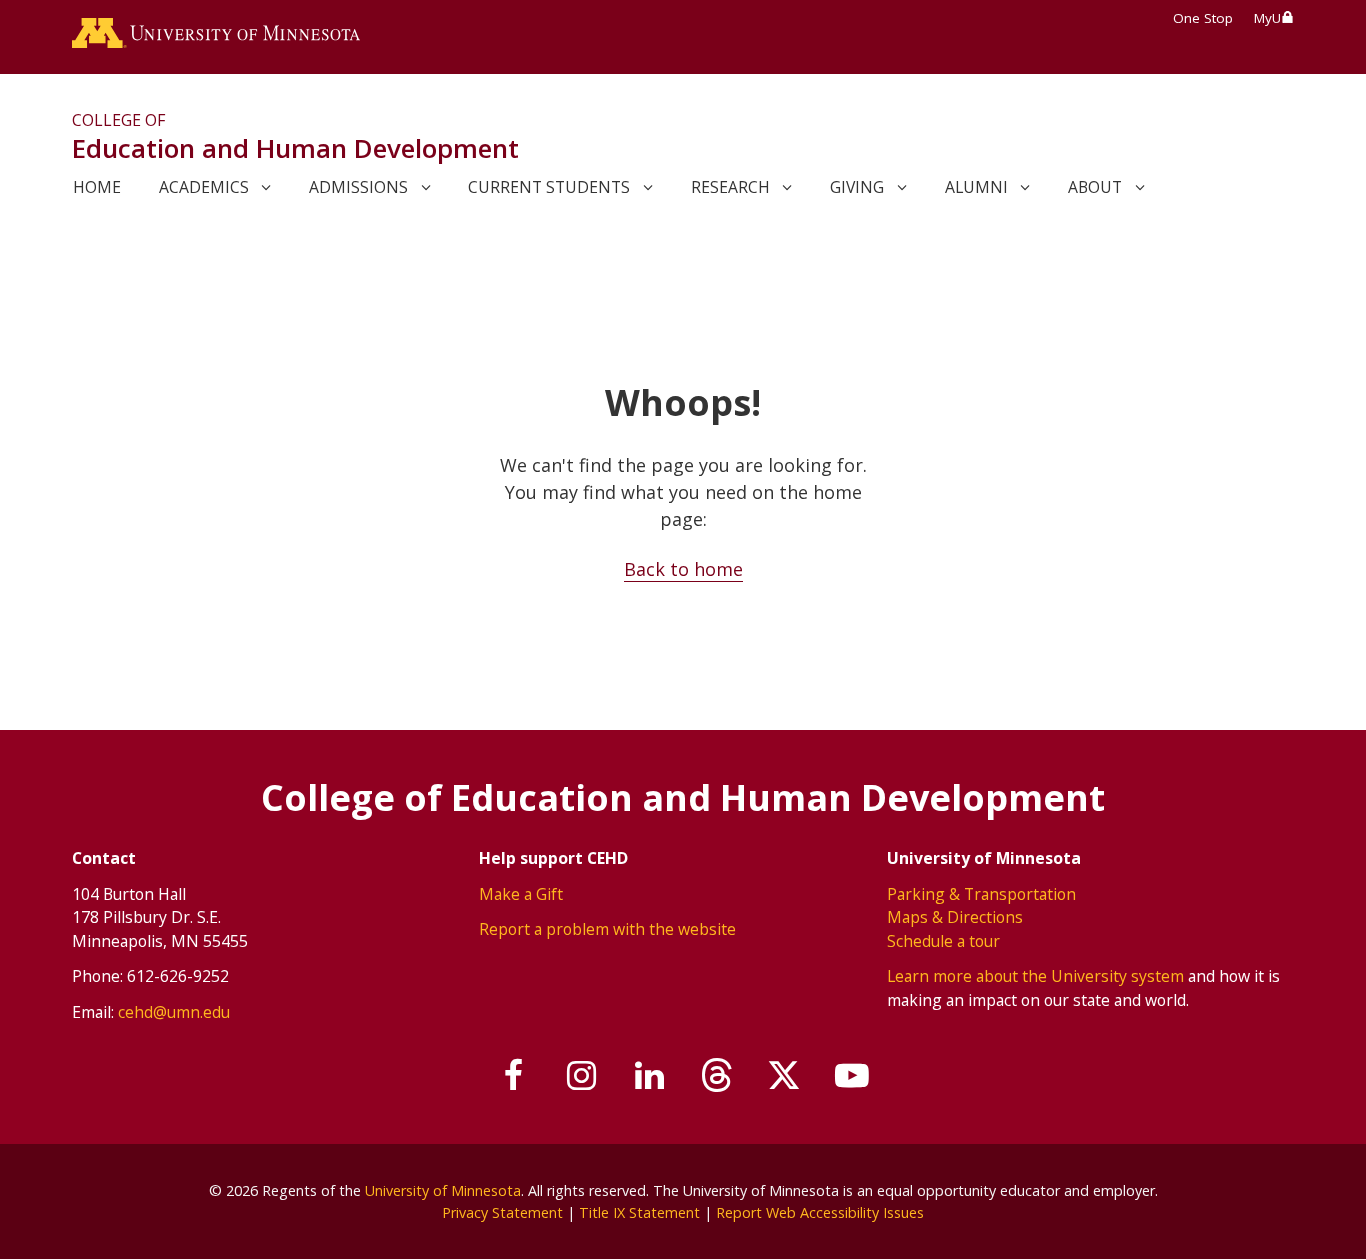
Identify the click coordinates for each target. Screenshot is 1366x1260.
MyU (1267, 18)
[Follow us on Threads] (717, 1076)
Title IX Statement (639, 1212)
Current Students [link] (549, 187)
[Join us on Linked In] (650, 1076)
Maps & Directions (955, 917)
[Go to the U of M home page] (216, 37)
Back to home (683, 569)
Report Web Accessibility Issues (820, 1212)
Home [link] (97, 187)
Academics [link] (204, 187)
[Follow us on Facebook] (515, 1076)
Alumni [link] (976, 187)
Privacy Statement (502, 1212)
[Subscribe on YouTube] (852, 1076)
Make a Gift (521, 894)
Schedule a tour (943, 941)
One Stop (1203, 18)
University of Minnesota (443, 1190)
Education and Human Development (295, 148)
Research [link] (730, 187)
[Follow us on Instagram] (582, 1076)
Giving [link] (857, 187)
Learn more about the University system (1035, 976)
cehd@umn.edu (174, 1012)
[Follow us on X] (785, 1076)
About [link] (1095, 187)
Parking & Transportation (981, 894)
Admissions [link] (358, 187)
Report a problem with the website (607, 929)
